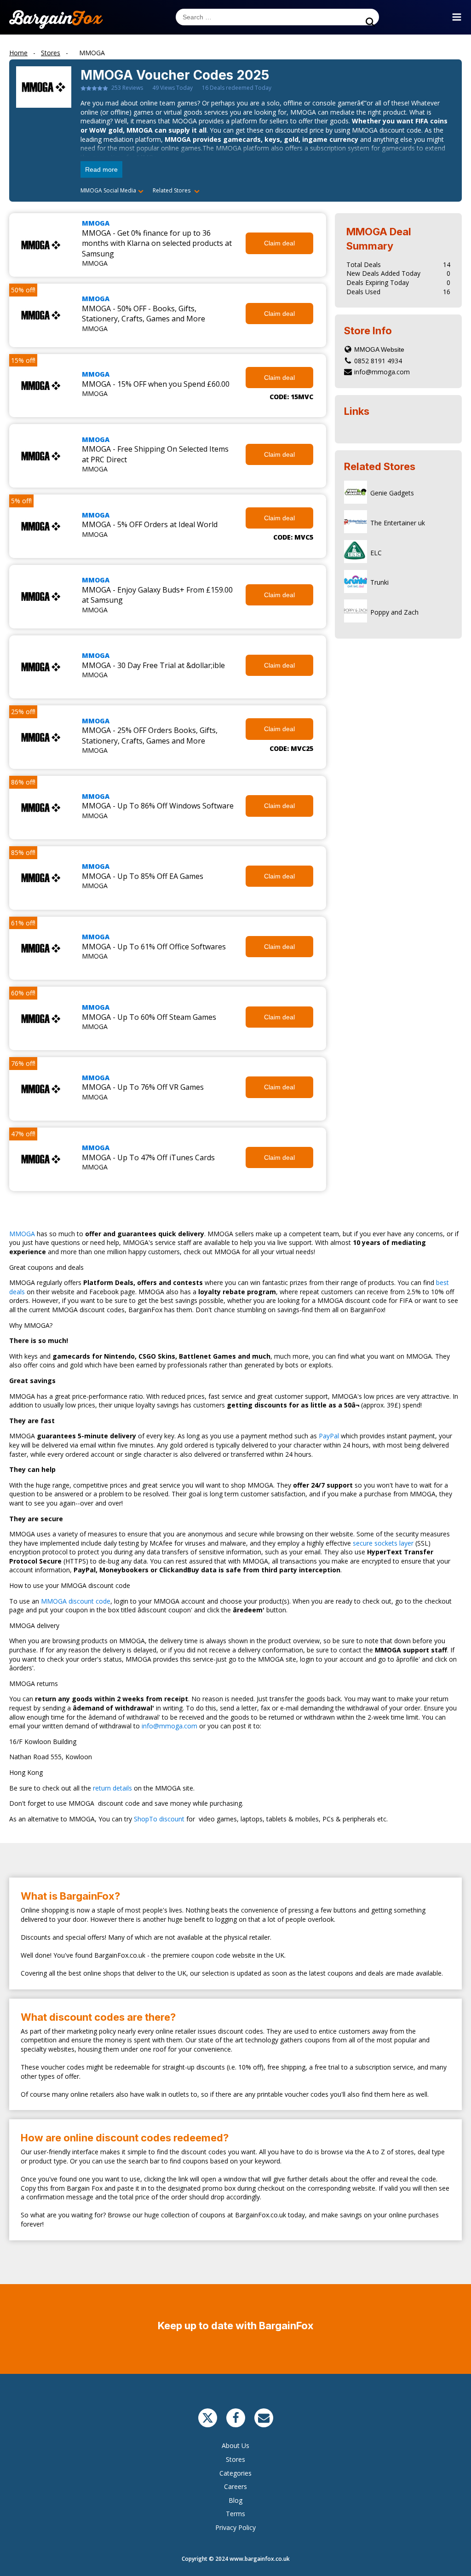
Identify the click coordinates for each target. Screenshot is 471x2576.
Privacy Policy (235, 2527)
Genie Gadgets (392, 493)
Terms (235, 2514)
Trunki (379, 582)
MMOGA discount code (76, 1601)
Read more (101, 169)
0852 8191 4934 (378, 361)
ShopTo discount (159, 1819)
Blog (235, 2500)
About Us (235, 2445)
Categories (235, 2473)
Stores (235, 2459)
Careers (235, 2486)
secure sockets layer (382, 1543)
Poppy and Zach (394, 612)
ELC (376, 553)
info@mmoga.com (382, 372)
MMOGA (96, 223)
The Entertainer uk (398, 523)
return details (112, 1788)
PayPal (328, 1436)
